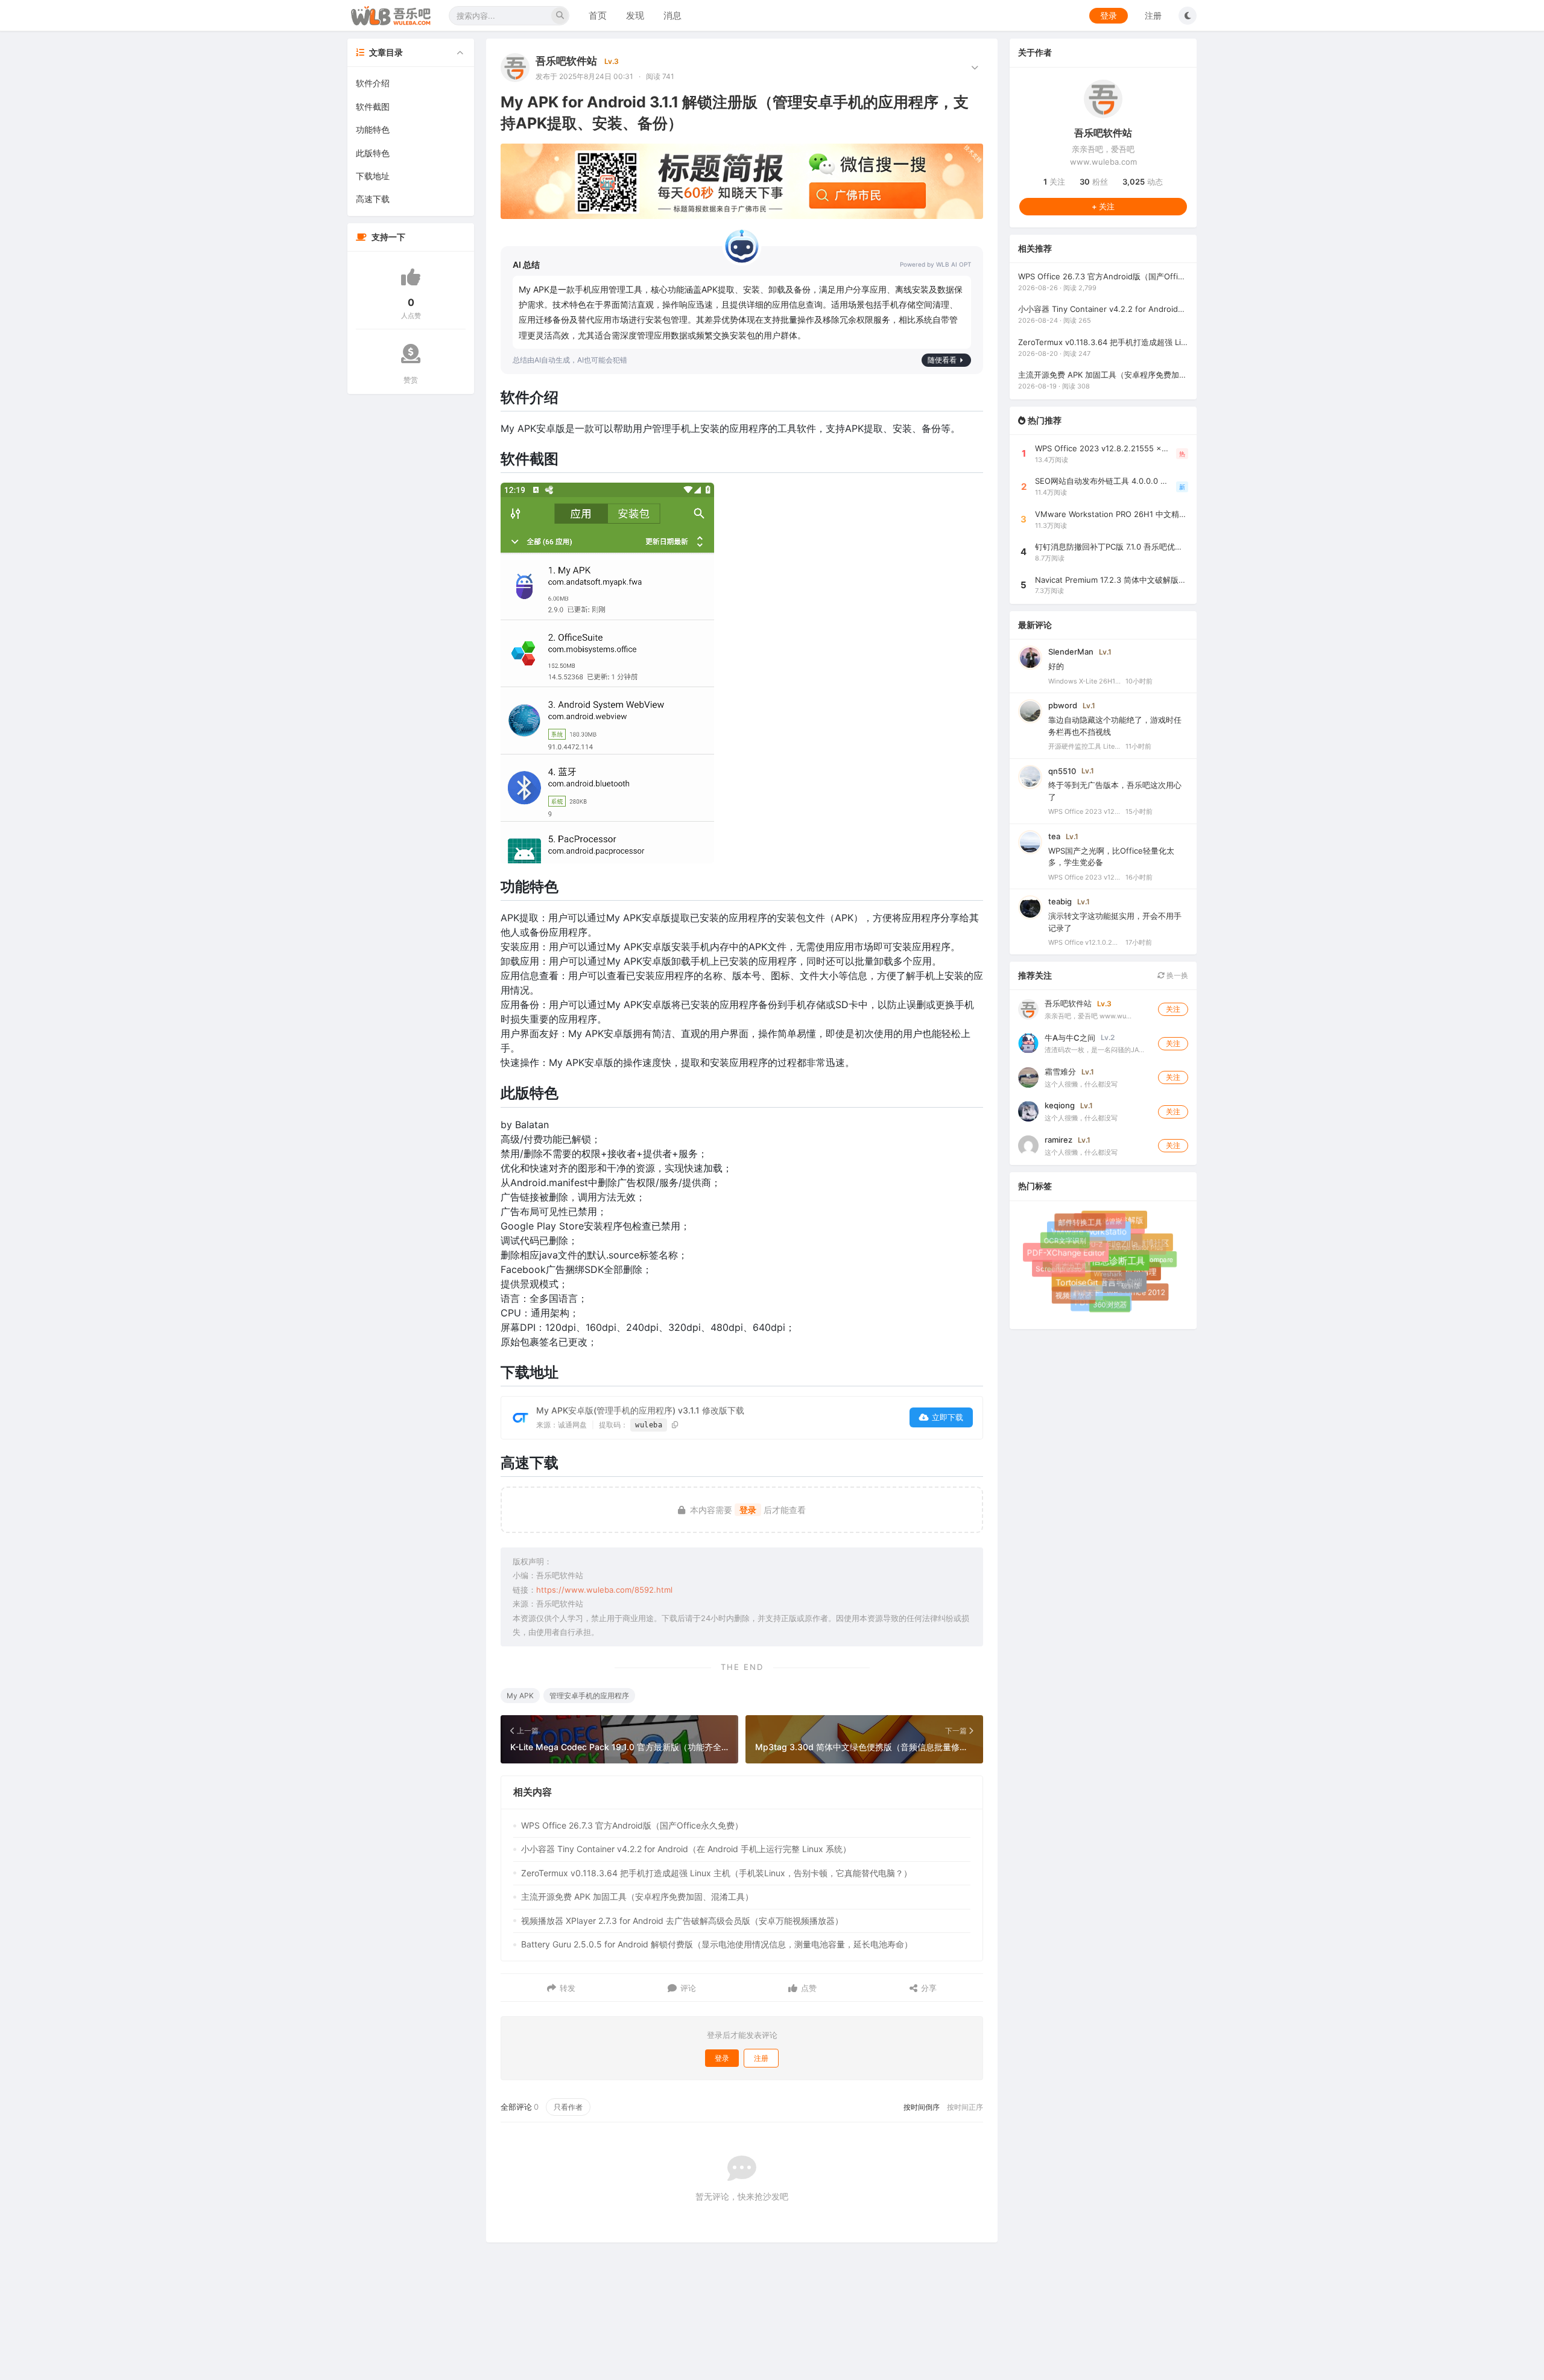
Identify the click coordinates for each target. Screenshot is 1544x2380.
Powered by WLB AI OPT (935, 264)
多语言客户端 (1128, 1293)
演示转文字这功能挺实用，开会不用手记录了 (1115, 922)
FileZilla (1135, 1257)
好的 (1056, 666)
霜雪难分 (1060, 1071)
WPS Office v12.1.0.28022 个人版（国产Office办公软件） (1084, 942)
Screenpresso (1060, 1271)
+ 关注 (1103, 206)
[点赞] (411, 277)
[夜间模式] (1188, 16)
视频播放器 (1074, 1296)
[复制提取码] (675, 1425)
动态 (1143, 182)
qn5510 (1062, 770)
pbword (1063, 705)
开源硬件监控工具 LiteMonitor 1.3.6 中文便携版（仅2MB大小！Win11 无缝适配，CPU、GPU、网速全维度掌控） (1084, 746)
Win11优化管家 (1095, 1217)
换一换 (1176, 975)
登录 (1109, 15)
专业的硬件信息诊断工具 (1112, 1277)
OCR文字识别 (1064, 1240)
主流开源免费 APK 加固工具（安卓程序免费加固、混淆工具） (637, 1896)
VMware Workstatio (1103, 1245)
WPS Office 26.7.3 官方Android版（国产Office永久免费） (632, 1825)
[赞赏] (411, 354)
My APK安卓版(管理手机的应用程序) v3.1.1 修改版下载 (640, 1410)
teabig (1060, 901)
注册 (1153, 15)
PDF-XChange (1106, 1306)
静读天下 (1076, 1282)
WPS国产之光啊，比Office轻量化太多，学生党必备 (1111, 857)
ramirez (1058, 1139)
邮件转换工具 (1086, 1228)
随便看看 (942, 360)
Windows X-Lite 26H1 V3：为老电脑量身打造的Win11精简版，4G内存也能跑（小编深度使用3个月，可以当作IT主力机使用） (1084, 681)
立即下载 (948, 1417)
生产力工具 (1062, 1257)
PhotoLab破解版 (1122, 1227)
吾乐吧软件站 (566, 61)
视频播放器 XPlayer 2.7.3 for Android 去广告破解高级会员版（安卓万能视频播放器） (682, 1921)
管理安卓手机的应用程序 (589, 1696)
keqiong (1060, 1105)
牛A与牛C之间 (1070, 1037)
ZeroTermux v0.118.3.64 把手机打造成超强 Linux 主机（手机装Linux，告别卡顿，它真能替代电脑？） (717, 1873)
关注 (1054, 182)
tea (1054, 836)
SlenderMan (1071, 652)
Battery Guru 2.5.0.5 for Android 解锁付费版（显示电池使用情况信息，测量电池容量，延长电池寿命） (717, 1944)
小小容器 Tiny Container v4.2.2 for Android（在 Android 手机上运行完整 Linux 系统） (686, 1849)
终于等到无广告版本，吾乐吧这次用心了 (1115, 791)
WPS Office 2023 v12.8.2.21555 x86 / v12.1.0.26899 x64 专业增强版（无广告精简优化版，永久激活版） (1084, 811)
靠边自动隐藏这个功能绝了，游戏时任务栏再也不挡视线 (1115, 726)
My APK (520, 1696)
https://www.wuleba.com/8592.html (604, 1590)
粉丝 (1094, 182)
